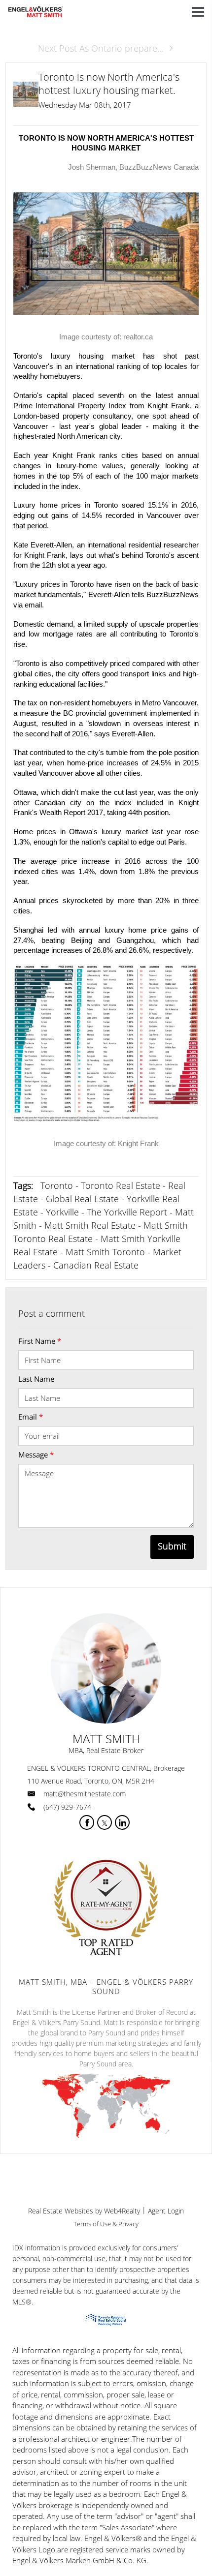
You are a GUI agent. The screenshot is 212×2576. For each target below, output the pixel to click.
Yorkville (62, 1212)
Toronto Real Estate (121, 1185)
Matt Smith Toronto (105, 1252)
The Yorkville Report (127, 1212)
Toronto (57, 1185)
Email (31, 1417)
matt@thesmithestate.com (85, 1794)
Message (36, 1455)
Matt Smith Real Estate (90, 1225)
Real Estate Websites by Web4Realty (84, 2211)
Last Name (36, 1379)
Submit (172, 1546)
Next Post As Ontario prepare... (101, 48)
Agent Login (166, 2211)
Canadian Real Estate (96, 1265)
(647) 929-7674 (67, 1807)
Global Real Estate (82, 1199)
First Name (40, 1341)
